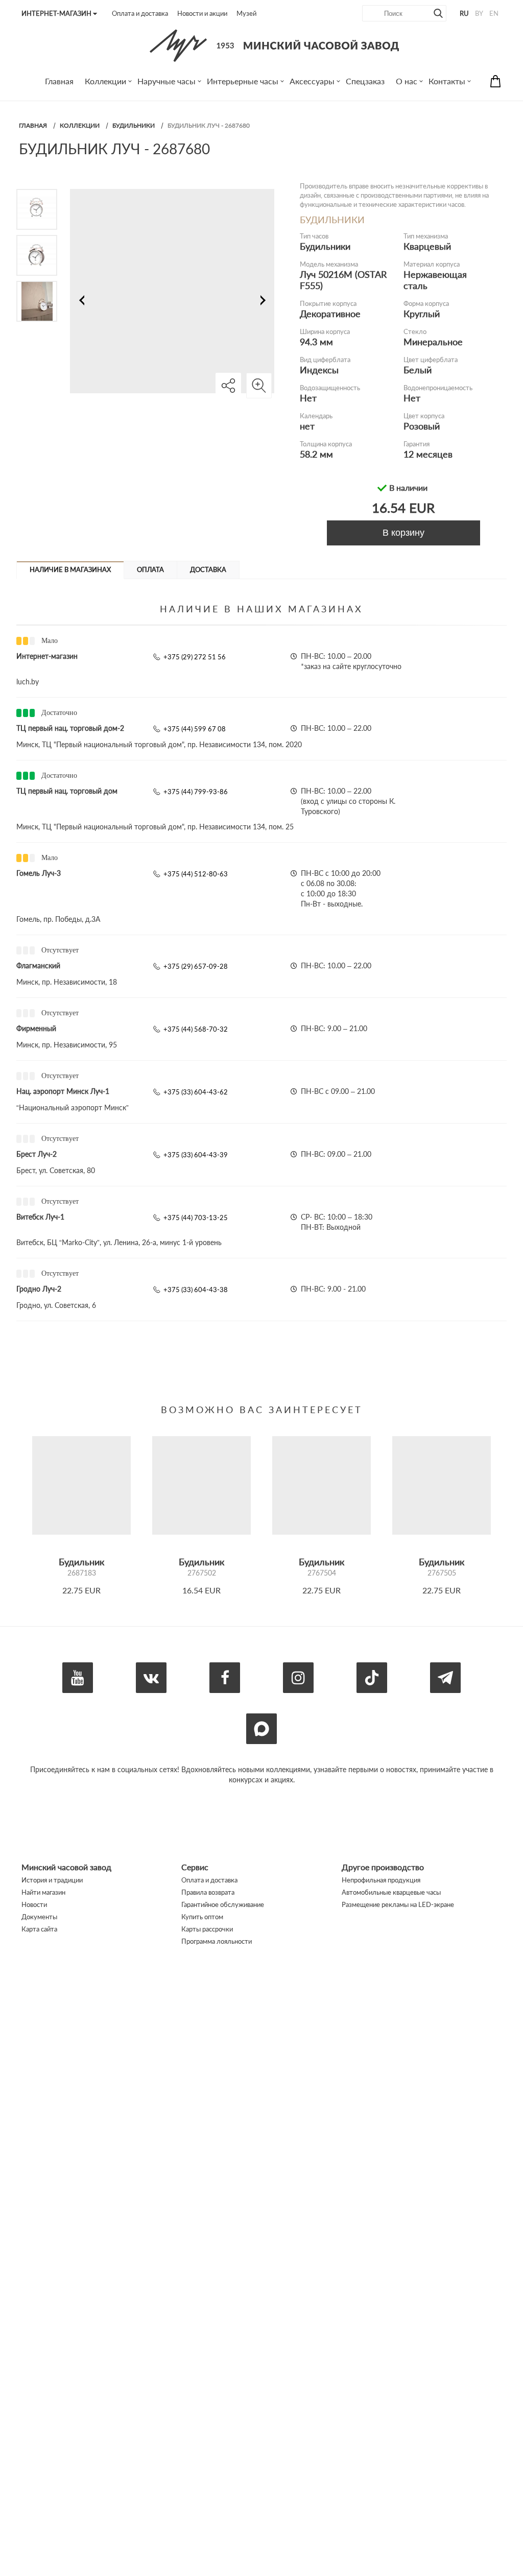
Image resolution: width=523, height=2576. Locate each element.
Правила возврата (208, 1892)
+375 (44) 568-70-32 (196, 1029)
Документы (39, 1917)
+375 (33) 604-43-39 (196, 1155)
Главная (33, 125)
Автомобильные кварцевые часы (391, 1892)
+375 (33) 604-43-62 (196, 1092)
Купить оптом (202, 1917)
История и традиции (52, 1880)
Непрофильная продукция (381, 1880)
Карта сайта (39, 1929)
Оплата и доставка (140, 13)
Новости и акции (202, 13)
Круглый (422, 314)
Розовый (422, 426)
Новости (34, 1904)
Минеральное (433, 342)
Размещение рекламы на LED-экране (398, 1904)
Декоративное (330, 314)
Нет (308, 398)
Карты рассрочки (207, 1929)
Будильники (134, 125)
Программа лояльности (217, 1941)
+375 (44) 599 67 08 (195, 729)
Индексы (319, 370)
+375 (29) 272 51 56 (195, 657)
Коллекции (80, 125)
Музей (246, 13)
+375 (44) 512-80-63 (196, 874)
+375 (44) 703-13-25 (196, 1218)
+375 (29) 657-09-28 (196, 966)
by (479, 13)
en (494, 13)
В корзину (403, 533)
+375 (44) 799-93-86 (196, 792)
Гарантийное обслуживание (223, 1904)
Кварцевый (427, 246)
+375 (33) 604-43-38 (196, 1290)
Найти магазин (43, 1892)
